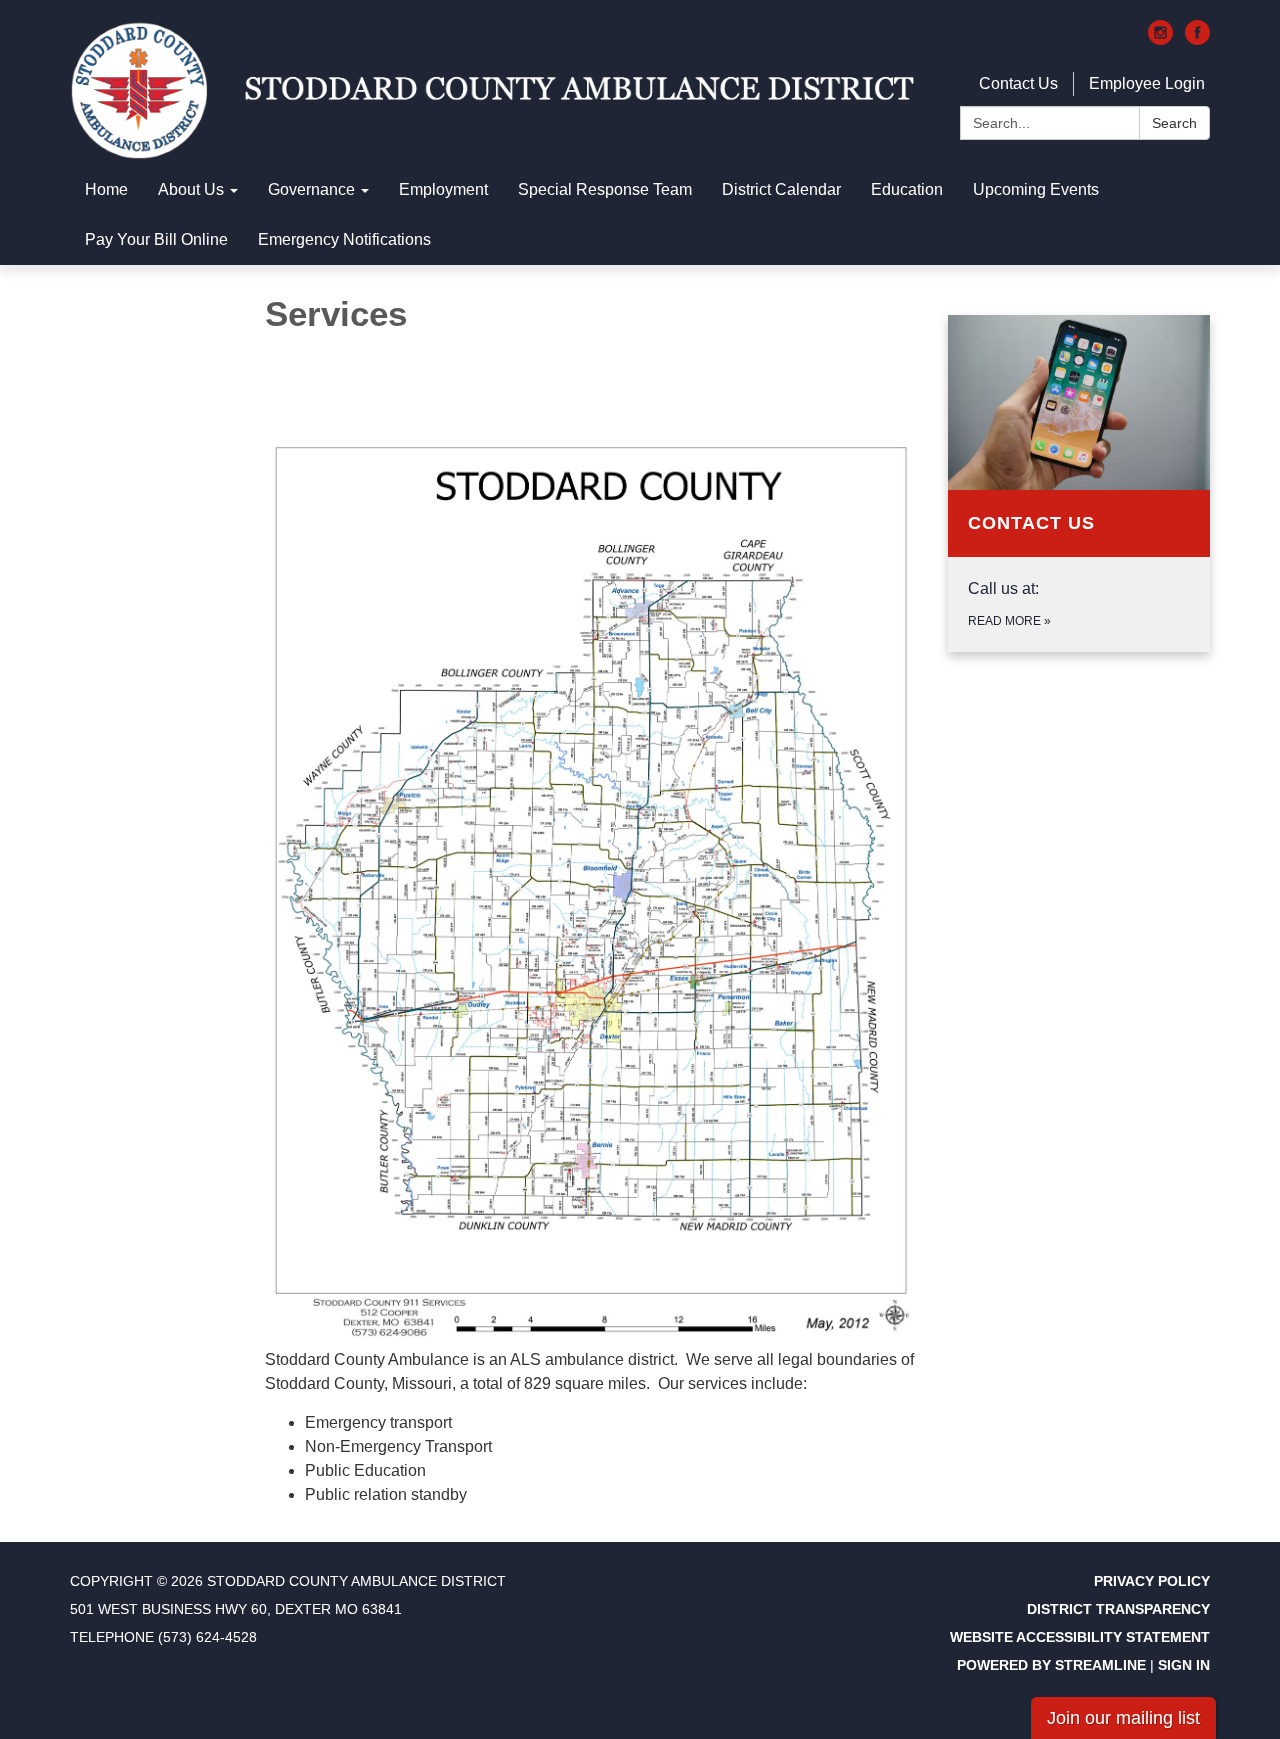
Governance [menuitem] (311, 189)
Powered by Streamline (1051, 1665)
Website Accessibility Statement (1080, 1637)
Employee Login (1147, 83)
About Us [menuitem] (191, 189)
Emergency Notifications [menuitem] (344, 239)
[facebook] (1197, 39)
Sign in (1184, 1665)
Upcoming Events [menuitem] (1036, 189)
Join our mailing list (1123, 1718)
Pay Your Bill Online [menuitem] (156, 239)
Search (1174, 123)
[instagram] (1160, 39)
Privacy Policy (1152, 1581)
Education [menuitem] (907, 189)
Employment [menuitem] (443, 189)
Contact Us (1018, 83)
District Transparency (1118, 1609)
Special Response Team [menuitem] (605, 189)
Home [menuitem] (106, 189)
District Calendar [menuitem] (781, 189)
